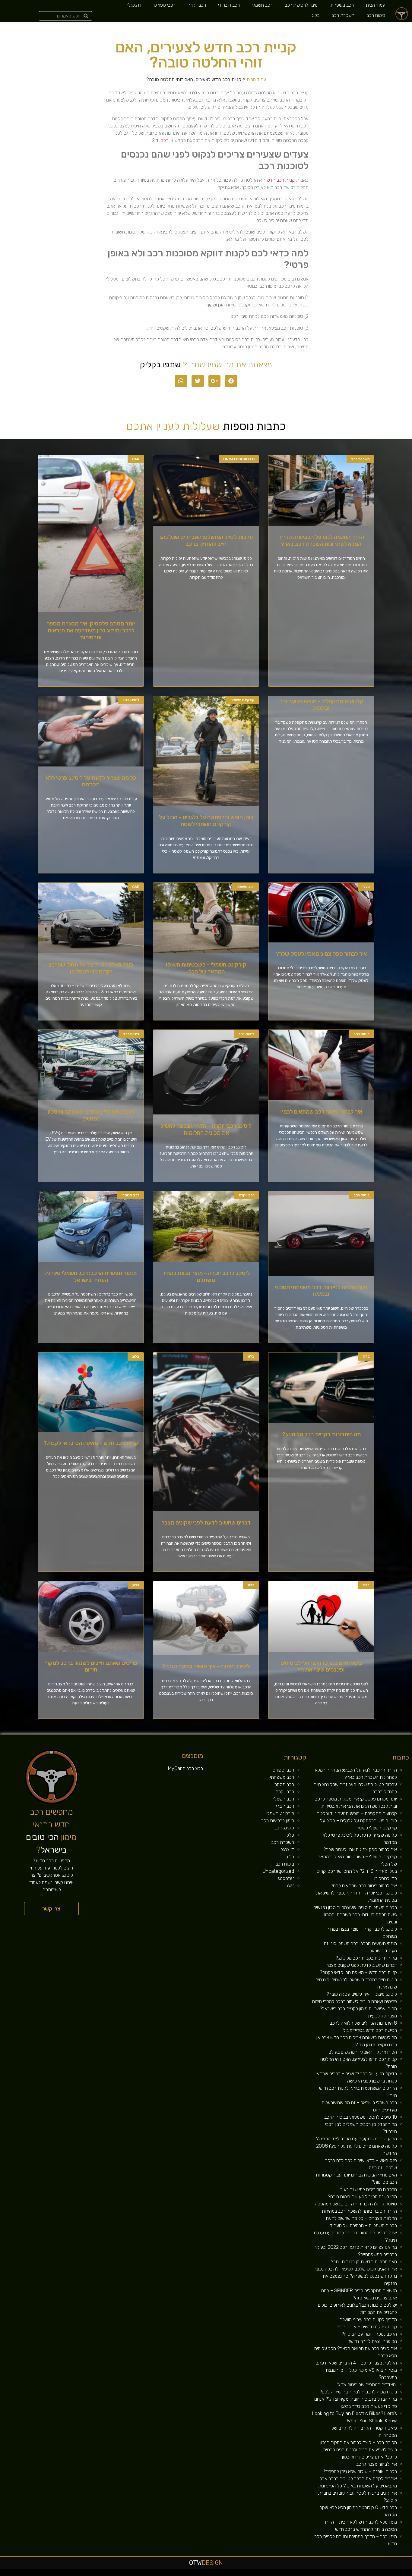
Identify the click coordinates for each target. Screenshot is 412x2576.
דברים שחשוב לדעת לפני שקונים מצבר (206, 1523)
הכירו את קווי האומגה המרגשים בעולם (363, 2052)
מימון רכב (293, 2574)
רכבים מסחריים (236, 2574)
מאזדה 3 (200, 2574)
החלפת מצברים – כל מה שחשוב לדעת (361, 2218)
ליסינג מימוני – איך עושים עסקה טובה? (206, 1666)
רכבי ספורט (165, 5)
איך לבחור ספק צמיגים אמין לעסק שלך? (321, 954)
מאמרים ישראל (328, 2574)
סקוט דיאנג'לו (205, 2574)
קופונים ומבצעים (401, 2574)
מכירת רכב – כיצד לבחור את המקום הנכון (359, 2442)
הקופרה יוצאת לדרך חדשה (372, 2341)
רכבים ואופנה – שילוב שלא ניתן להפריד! (361, 2471)
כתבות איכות (361, 2574)
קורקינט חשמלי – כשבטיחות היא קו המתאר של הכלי (206, 968)
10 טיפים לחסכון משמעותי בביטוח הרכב (361, 2117)
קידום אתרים (149, 2574)
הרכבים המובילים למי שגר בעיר (369, 2189)
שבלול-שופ (194, 2574)
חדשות (317, 2574)
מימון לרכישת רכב (301, 5)
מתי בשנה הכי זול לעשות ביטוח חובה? (362, 2197)
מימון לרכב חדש (129, 2574)
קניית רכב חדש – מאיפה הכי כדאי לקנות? (91, 1443)
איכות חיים (389, 2574)
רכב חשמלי (262, 5)
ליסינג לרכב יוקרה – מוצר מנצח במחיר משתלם (206, 1277)
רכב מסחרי (284, 1784)
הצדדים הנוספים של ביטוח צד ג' (367, 2385)
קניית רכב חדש (281, 180)
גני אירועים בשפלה (341, 2574)
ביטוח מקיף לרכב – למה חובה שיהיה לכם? (358, 2392)
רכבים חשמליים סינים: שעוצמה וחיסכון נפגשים (91, 1115)
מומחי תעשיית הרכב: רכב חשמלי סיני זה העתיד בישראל (91, 1277)
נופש (275, 2574)
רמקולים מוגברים (171, 2574)
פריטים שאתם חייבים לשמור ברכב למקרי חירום (91, 1666)
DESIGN (206, 2563)
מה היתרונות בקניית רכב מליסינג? (321, 1434)
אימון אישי (243, 2574)
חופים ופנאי (249, 2574)
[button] (51, 1909)
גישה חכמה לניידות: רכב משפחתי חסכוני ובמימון (321, 1291)
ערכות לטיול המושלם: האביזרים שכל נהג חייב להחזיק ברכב (206, 541)
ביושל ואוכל (375, 2574)
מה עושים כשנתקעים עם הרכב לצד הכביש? (357, 2139)
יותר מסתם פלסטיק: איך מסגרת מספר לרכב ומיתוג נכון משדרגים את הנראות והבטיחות (91, 630)
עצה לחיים (288, 2574)
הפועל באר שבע (409, 2574)
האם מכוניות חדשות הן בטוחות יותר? (364, 2262)
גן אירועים (271, 2574)
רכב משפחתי (342, 5)
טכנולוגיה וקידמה (349, 2574)
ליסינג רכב (284, 1828)
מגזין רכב (394, 2574)
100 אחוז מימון (122, 2574)
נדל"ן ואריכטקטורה (156, 2574)
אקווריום (298, 2574)
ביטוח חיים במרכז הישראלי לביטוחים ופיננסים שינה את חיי (321, 1666)
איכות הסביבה (312, 2574)
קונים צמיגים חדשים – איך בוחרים (367, 2327)
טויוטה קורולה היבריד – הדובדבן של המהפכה (356, 2204)
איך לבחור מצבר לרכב (377, 2464)
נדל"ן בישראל (222, 2574)
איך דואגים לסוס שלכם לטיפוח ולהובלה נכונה (355, 2269)
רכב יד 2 (160, 140)
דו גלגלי (135, 5)
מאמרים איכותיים (382, 2574)
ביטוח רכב (376, 15)
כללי (290, 1835)
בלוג (315, 15)
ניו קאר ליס (260, 2574)
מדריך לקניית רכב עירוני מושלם (368, 2319)
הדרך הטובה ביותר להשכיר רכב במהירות (359, 2211)
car (291, 1886)
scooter (286, 1878)
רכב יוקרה (197, 5)
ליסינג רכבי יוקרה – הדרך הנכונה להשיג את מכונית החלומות (206, 1129)
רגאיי (302, 2574)
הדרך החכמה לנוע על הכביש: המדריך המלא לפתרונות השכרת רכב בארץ (321, 541)
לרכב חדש (356, 2574)
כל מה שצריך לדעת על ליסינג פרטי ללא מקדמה (91, 781)
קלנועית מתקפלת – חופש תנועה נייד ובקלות (321, 705)
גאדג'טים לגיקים (229, 2574)
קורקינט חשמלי (280, 1813)
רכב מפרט (334, 2574)
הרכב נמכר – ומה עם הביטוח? (369, 2334)
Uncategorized (278, 1871)
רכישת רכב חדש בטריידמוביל (370, 2030)
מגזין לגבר (217, 2574)
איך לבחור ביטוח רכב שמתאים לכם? (321, 1112)
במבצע (306, 2574)
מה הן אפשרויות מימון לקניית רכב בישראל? (358, 2009)
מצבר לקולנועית (382, 2016)
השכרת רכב (343, 15)
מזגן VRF (255, 2574)
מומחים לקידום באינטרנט (186, 2574)
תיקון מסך (211, 2574)
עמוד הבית (376, 5)
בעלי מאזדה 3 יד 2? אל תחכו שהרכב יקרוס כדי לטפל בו (91, 968)
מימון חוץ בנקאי (137, 2574)
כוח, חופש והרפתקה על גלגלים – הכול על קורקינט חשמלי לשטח (206, 821)
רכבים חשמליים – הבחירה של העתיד (363, 2225)
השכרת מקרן (177, 2574)
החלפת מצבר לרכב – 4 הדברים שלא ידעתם (356, 2363)
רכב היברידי (229, 5)
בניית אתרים (163, 2574)
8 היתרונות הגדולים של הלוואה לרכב (363, 2023)
